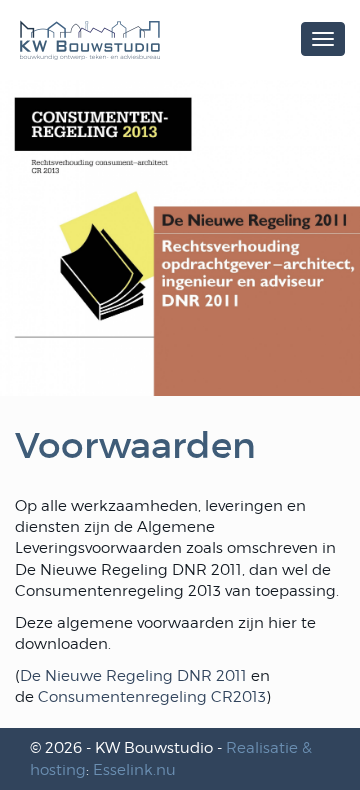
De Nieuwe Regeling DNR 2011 (133, 676)
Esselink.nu (134, 770)
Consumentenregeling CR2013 (152, 697)
